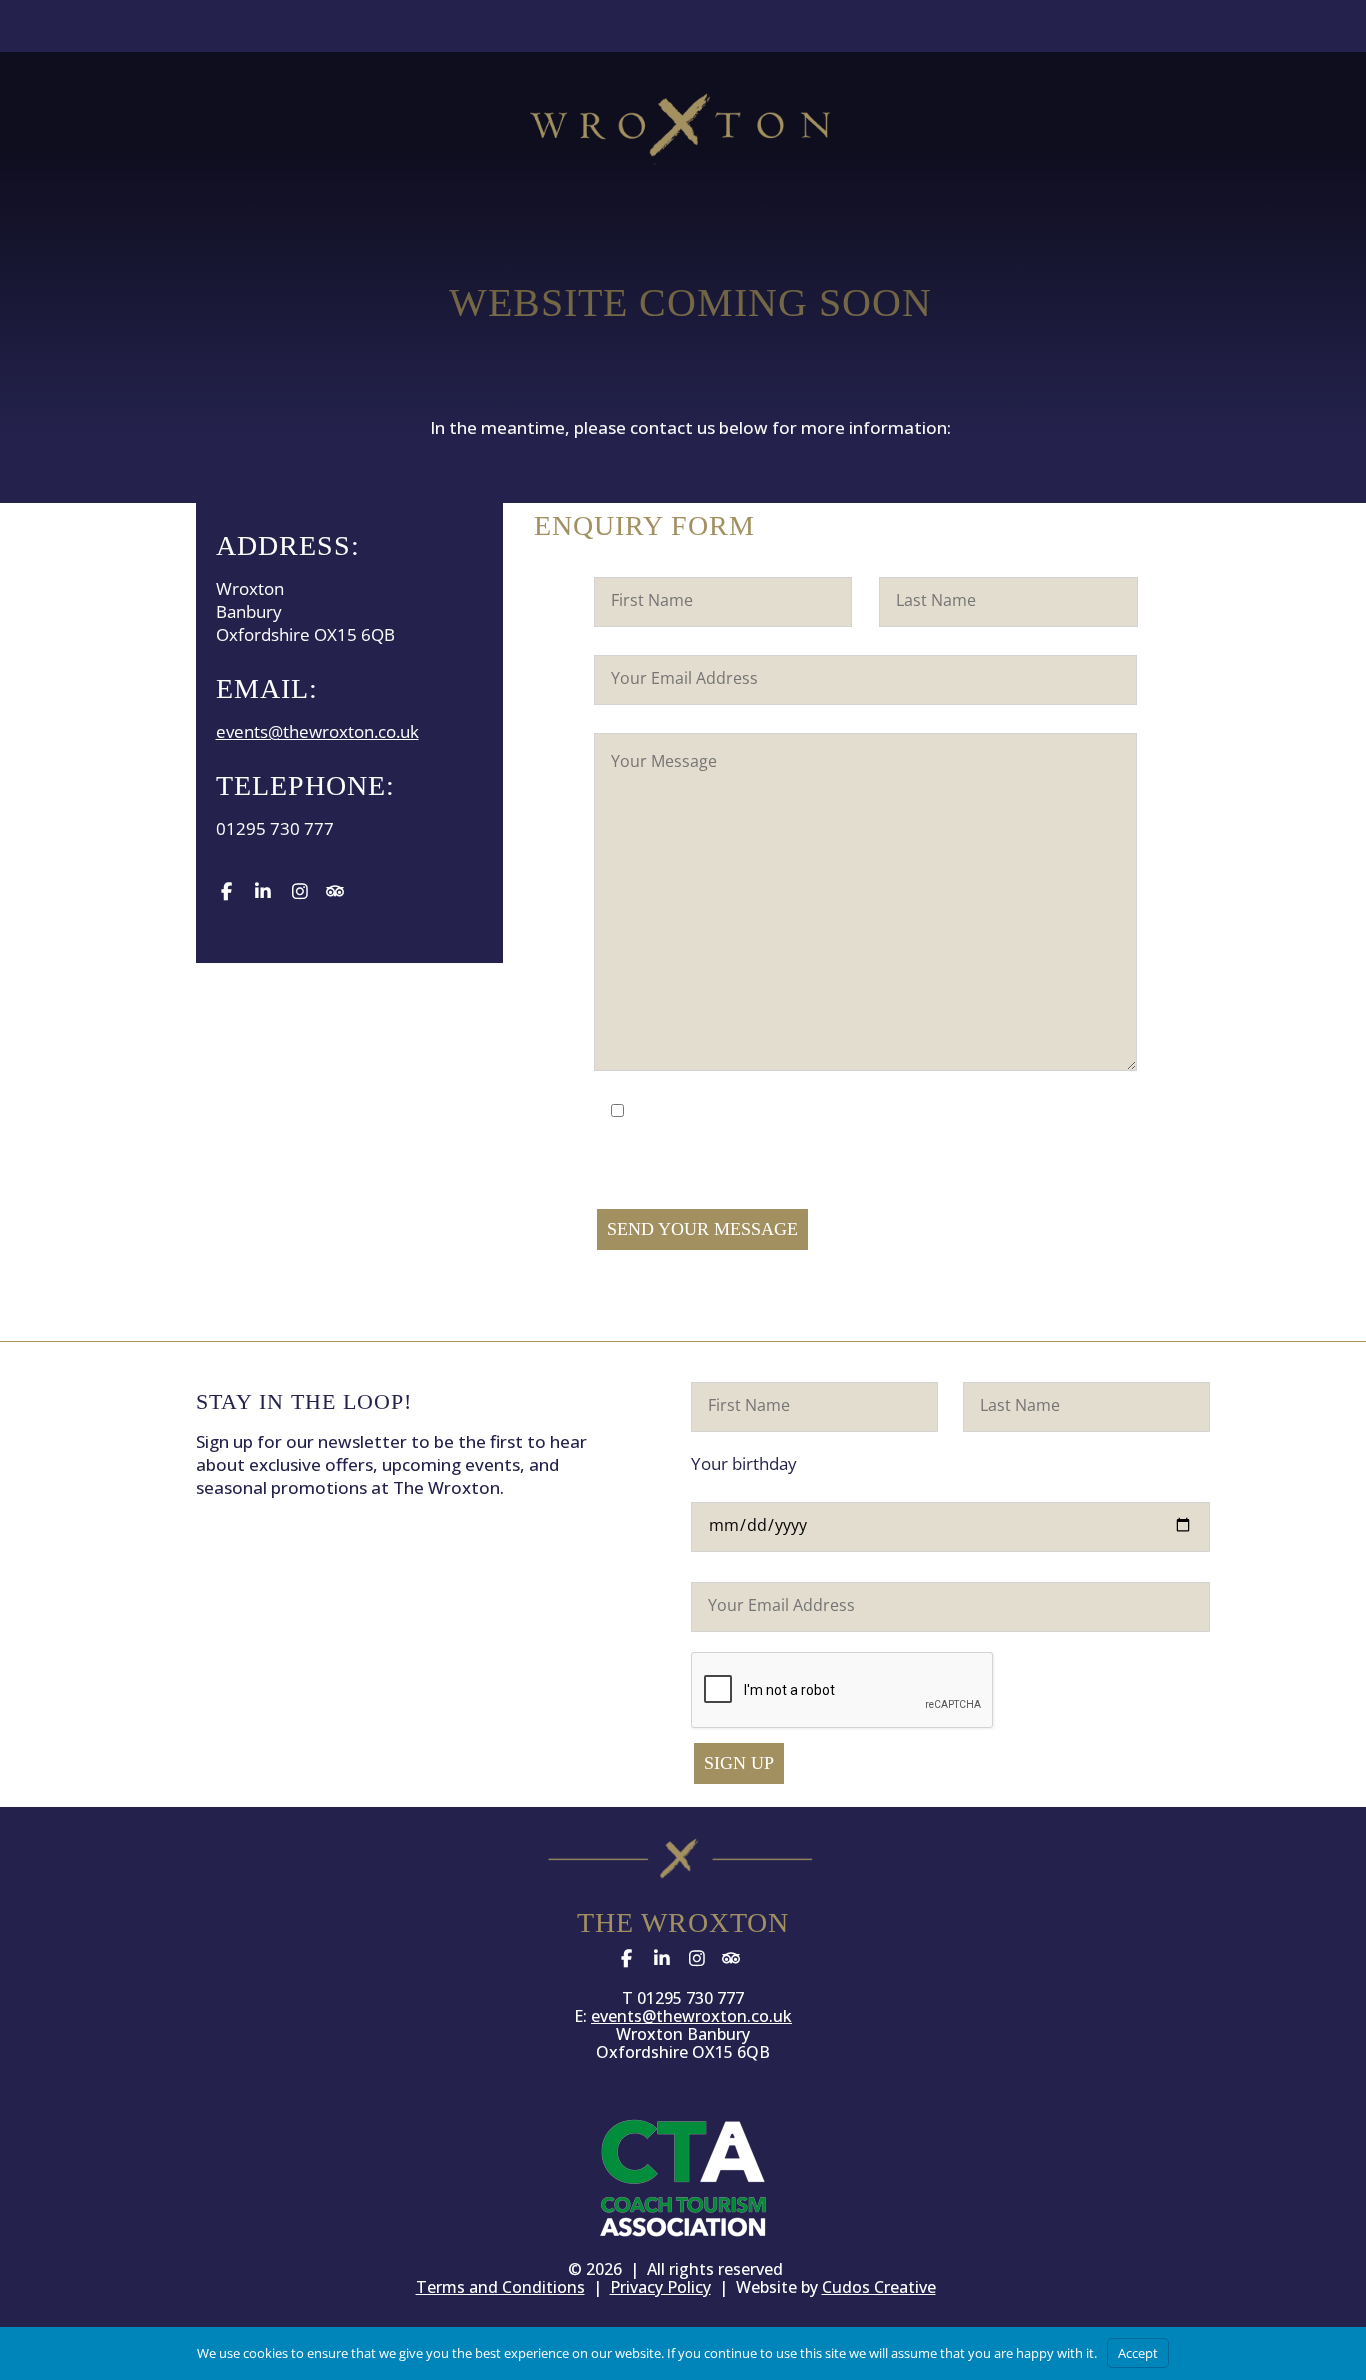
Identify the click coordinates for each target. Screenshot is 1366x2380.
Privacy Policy (660, 2287)
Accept (1138, 2353)
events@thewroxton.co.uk (317, 731)
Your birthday (744, 1463)
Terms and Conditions (500, 2287)
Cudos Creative (879, 2287)
